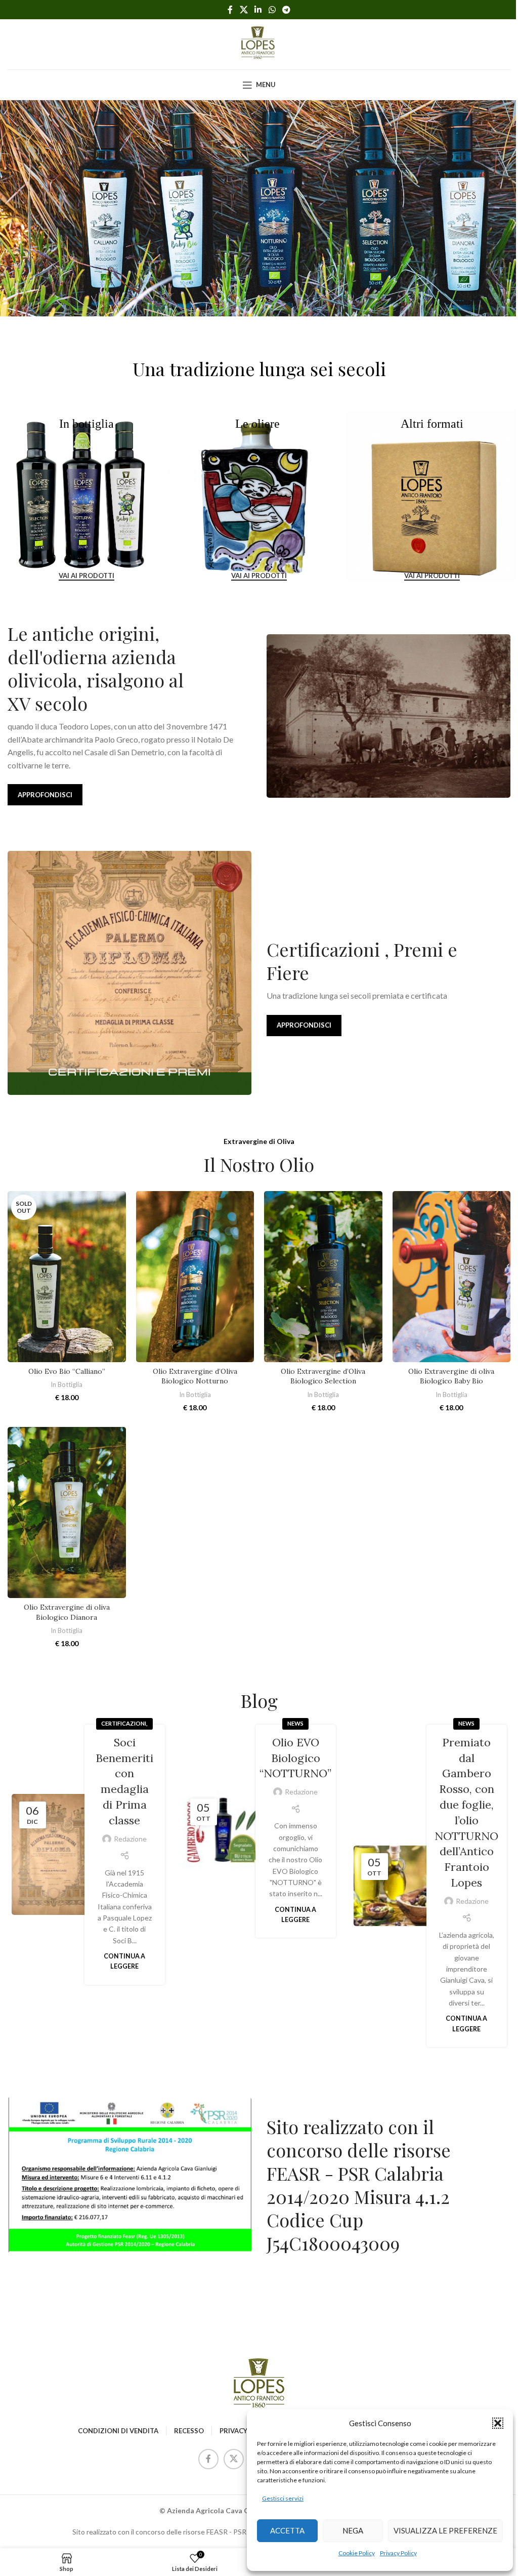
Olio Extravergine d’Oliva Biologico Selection (323, 1376)
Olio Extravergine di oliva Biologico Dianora (67, 1612)
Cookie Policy (357, 2553)
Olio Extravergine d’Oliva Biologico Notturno (195, 1376)
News (295, 1723)
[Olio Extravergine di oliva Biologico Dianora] (67, 1512)
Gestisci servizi (283, 2498)
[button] (498, 2423)
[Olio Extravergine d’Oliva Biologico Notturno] (195, 1276)
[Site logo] (259, 43)
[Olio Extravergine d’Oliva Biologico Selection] (323, 1276)
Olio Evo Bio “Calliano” (67, 1371)
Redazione (130, 1839)
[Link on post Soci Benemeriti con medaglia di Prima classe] (52, 1854)
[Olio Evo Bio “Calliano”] (67, 1276)
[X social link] (244, 10)
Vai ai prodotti (87, 575)
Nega (353, 2530)
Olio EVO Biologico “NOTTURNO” (295, 1758)
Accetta (287, 2530)
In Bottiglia (67, 1384)
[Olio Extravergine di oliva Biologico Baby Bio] (452, 1276)
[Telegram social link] (286, 10)
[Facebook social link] (230, 10)
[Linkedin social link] (258, 10)
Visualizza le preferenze (445, 2530)
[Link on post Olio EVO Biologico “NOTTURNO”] (223, 1831)
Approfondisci (45, 795)
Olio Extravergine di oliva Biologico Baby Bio (451, 1376)
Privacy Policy (398, 2553)
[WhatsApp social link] (272, 10)
